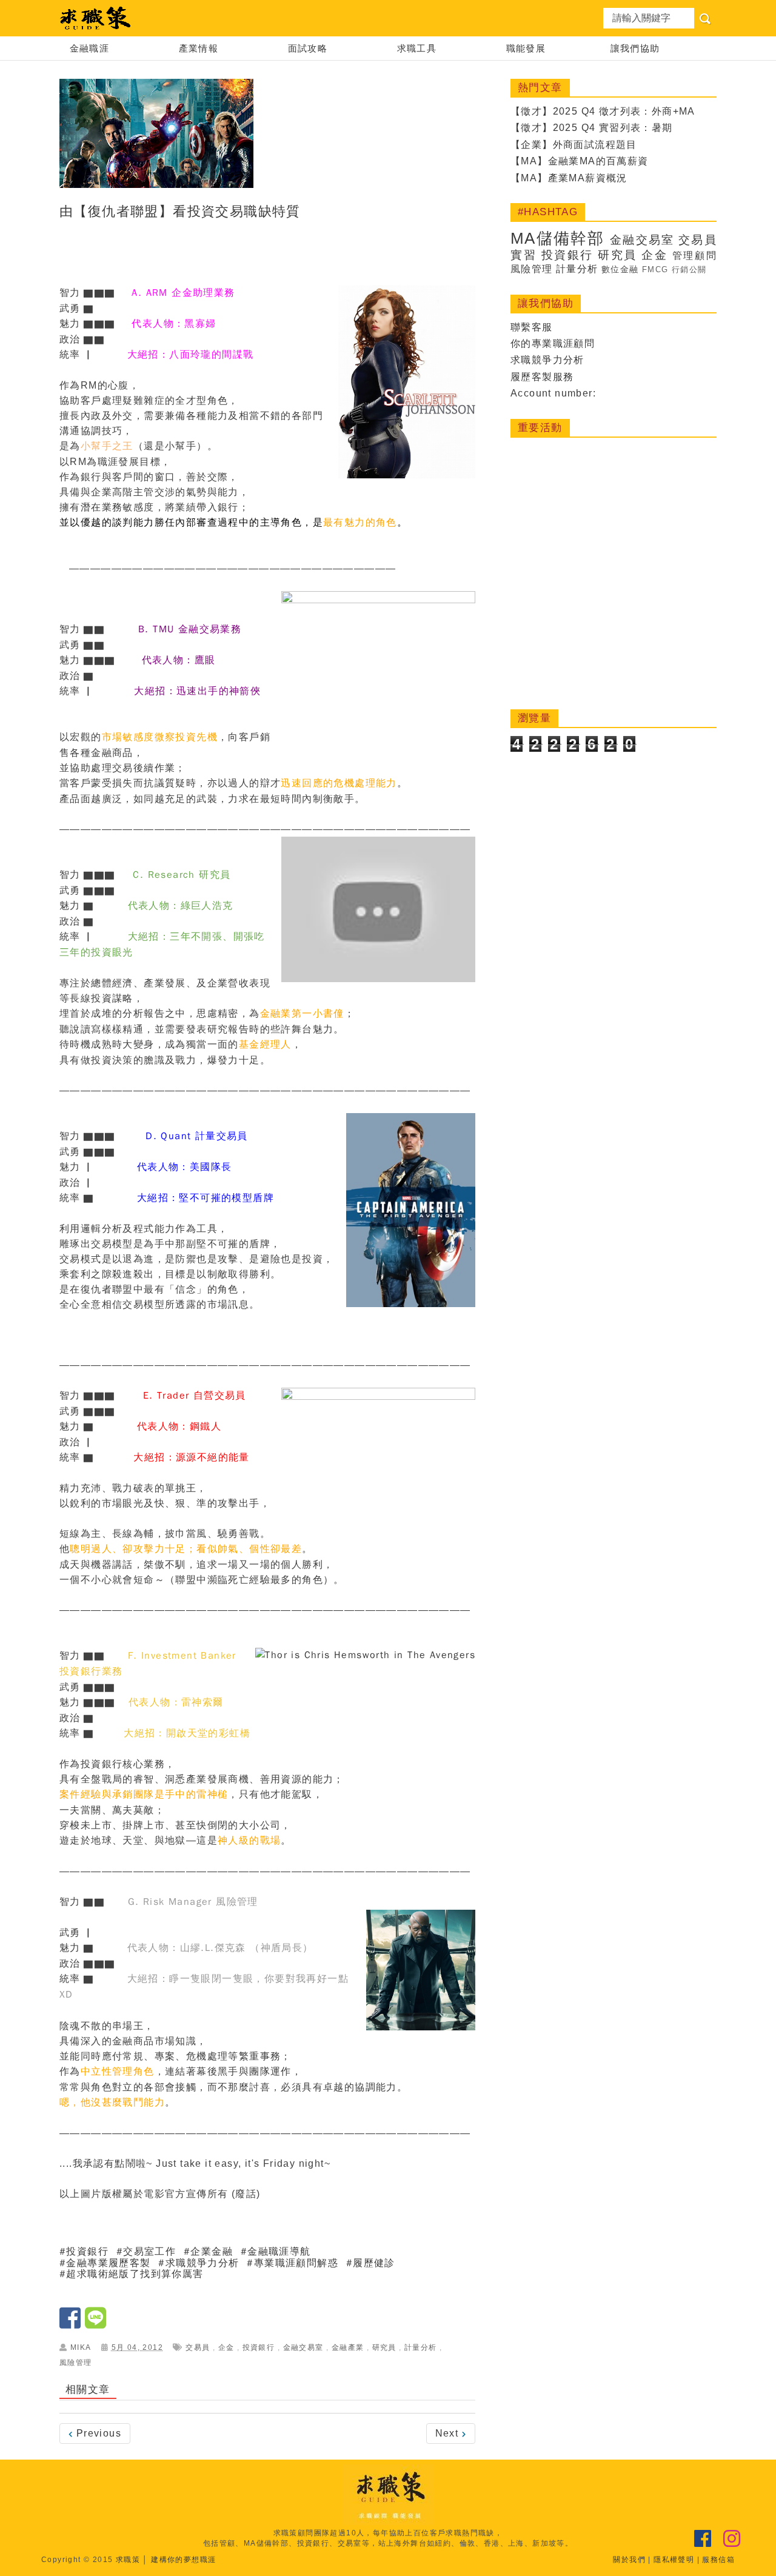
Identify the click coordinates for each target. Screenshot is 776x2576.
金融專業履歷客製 (108, 2263)
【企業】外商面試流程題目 (574, 145)
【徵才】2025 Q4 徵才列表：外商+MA (603, 111)
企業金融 (212, 2252)
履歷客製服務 (542, 377)
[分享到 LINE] (96, 2323)
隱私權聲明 (674, 2560)
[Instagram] (732, 2539)
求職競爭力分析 (547, 360)
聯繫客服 (532, 327)
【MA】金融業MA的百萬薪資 (580, 161)
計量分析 (421, 2347)
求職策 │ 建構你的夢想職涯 (166, 2560)
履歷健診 (374, 2263)
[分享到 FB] (72, 2323)
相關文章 (88, 2390)
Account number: (553, 393)
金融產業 (348, 2347)
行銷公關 (689, 269)
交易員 (198, 2347)
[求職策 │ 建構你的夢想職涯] (96, 18)
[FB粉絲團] (703, 2539)
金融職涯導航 (279, 2252)
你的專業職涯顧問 (553, 343)
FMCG (655, 269)
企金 (226, 2347)
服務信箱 (718, 2560)
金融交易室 (303, 2347)
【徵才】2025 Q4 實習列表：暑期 (592, 128)
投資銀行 (87, 2252)
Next (449, 2433)
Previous (97, 2433)
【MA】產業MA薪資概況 (569, 178)
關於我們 (629, 2560)
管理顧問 (694, 256)
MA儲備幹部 (557, 238)
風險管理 (76, 2363)
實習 (523, 255)
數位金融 (620, 269)
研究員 (384, 2347)
